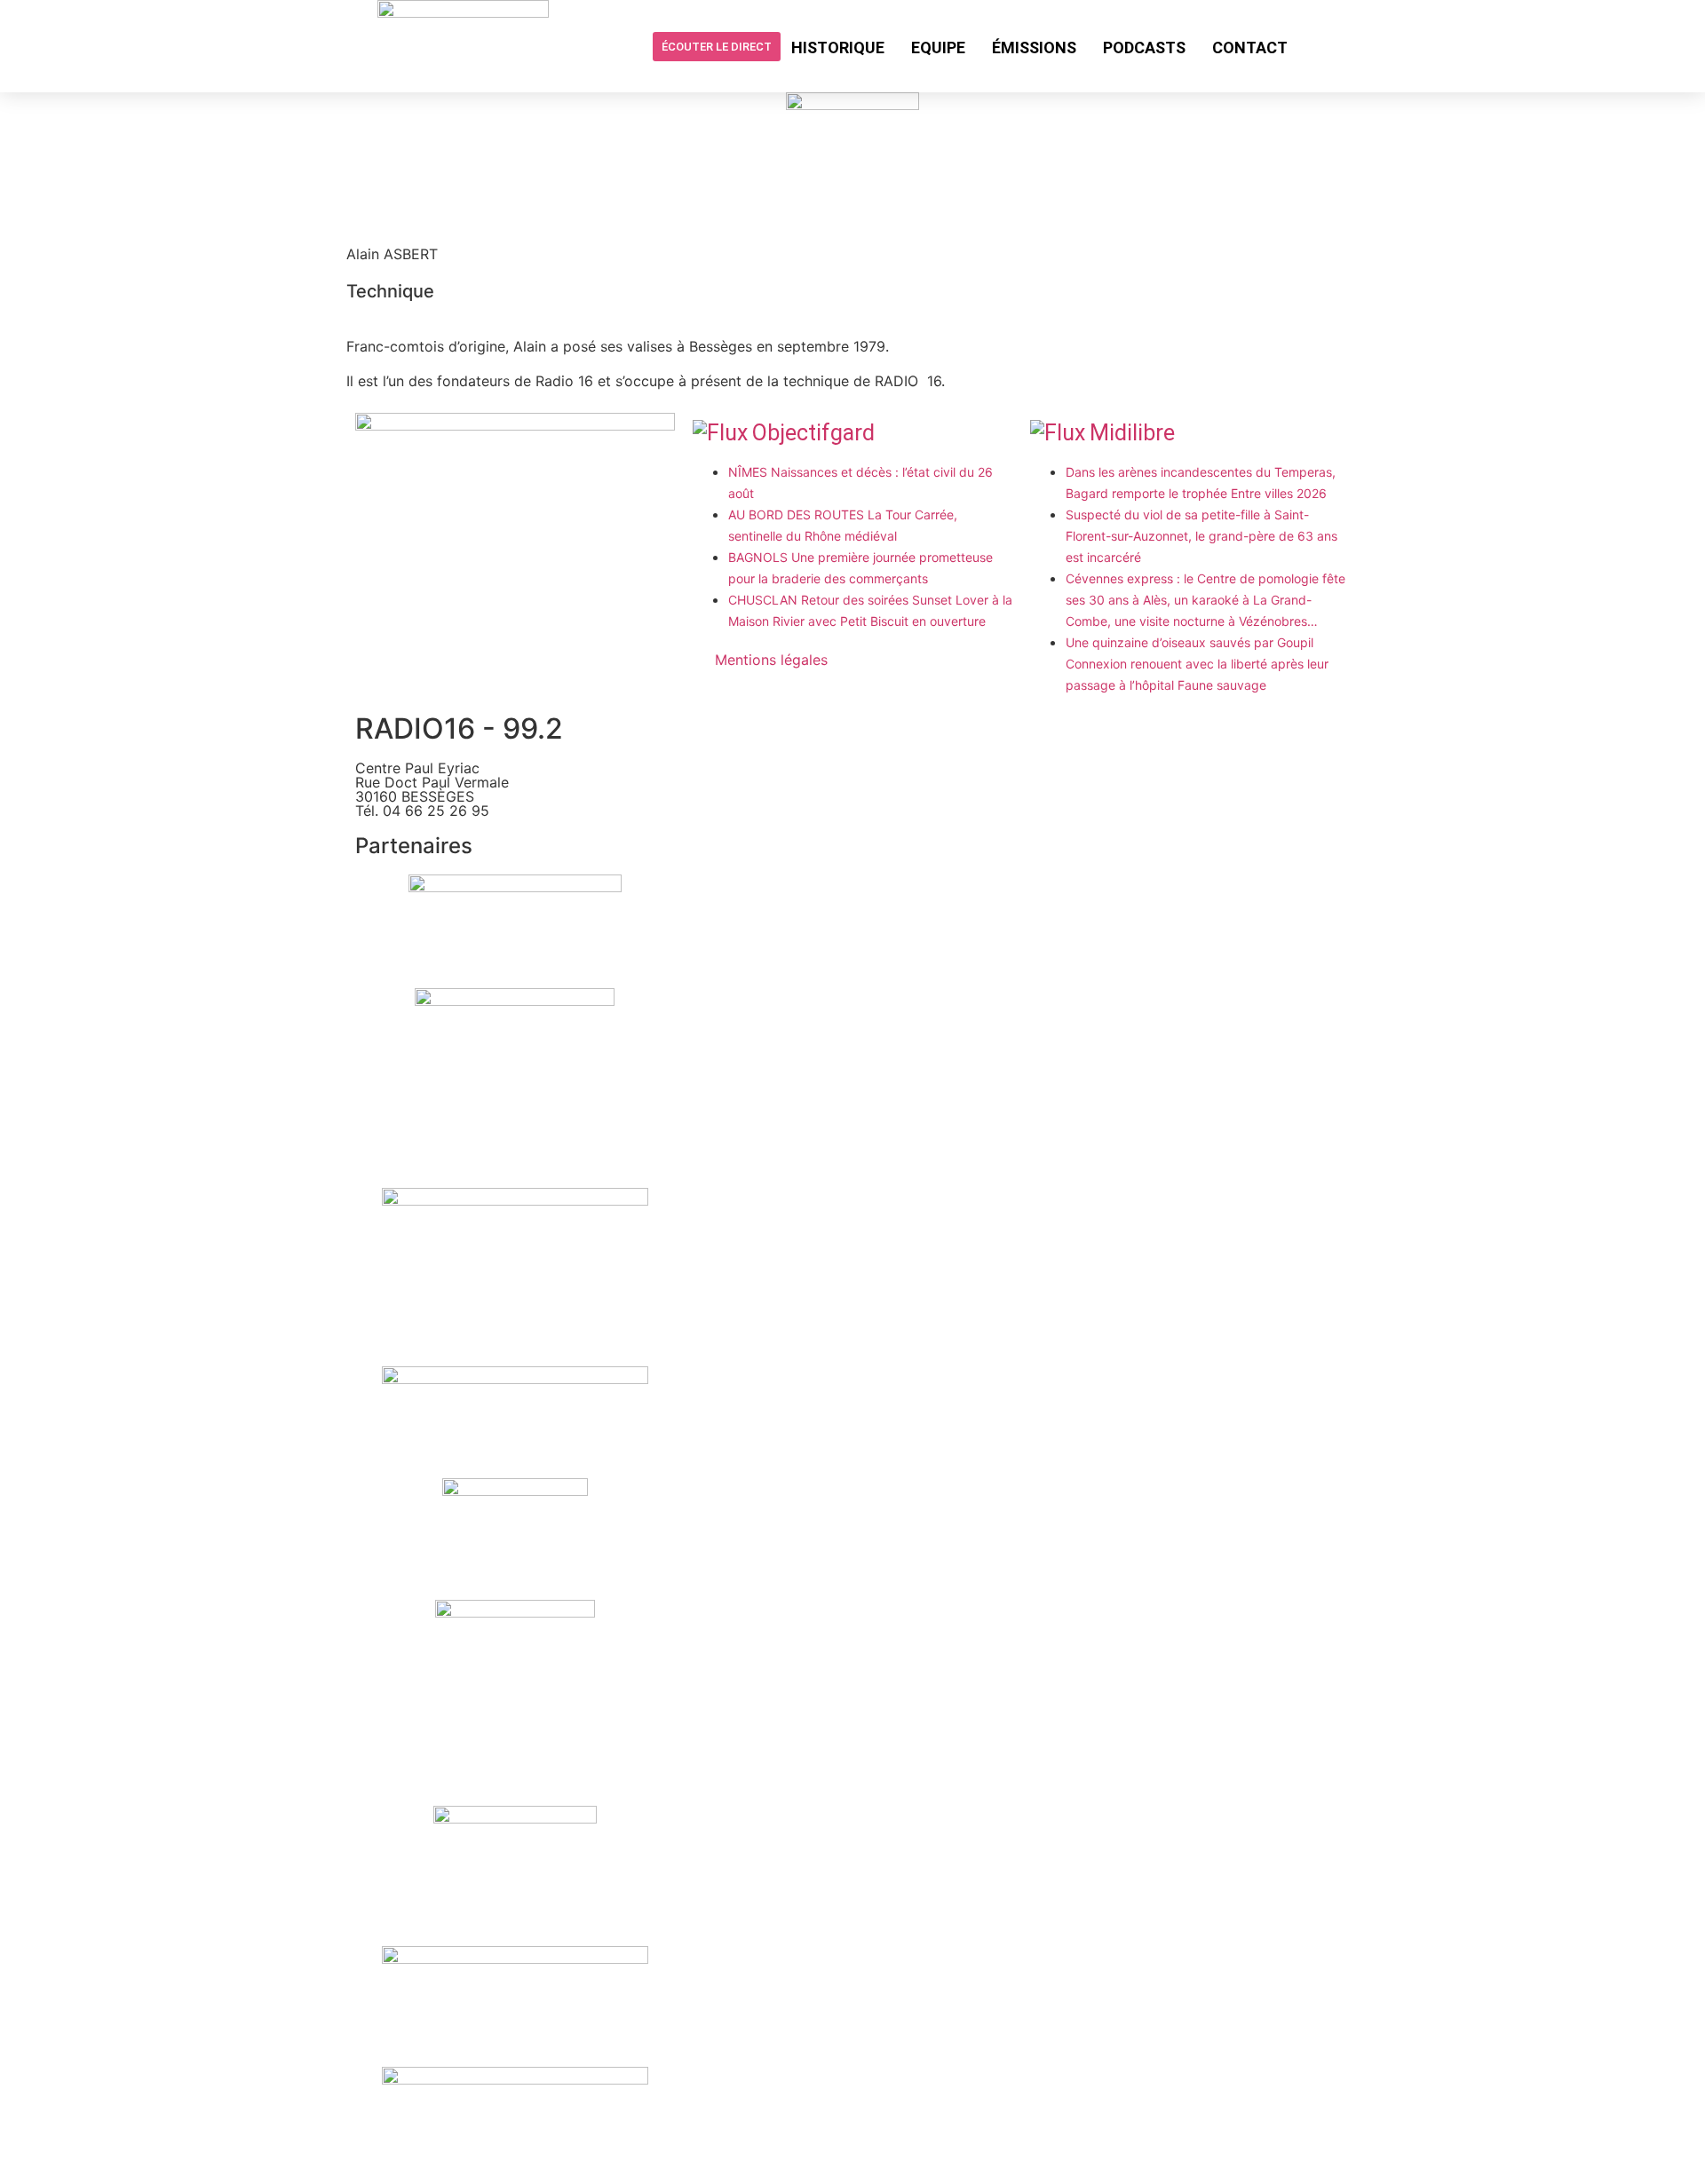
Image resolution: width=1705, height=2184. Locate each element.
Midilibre (1132, 433)
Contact (1250, 47)
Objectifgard (813, 433)
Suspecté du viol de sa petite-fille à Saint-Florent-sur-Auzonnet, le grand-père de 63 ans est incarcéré (1201, 536)
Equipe (938, 47)
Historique (838, 47)
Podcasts (1144, 47)
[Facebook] (1315, 46)
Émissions (1034, 47)
